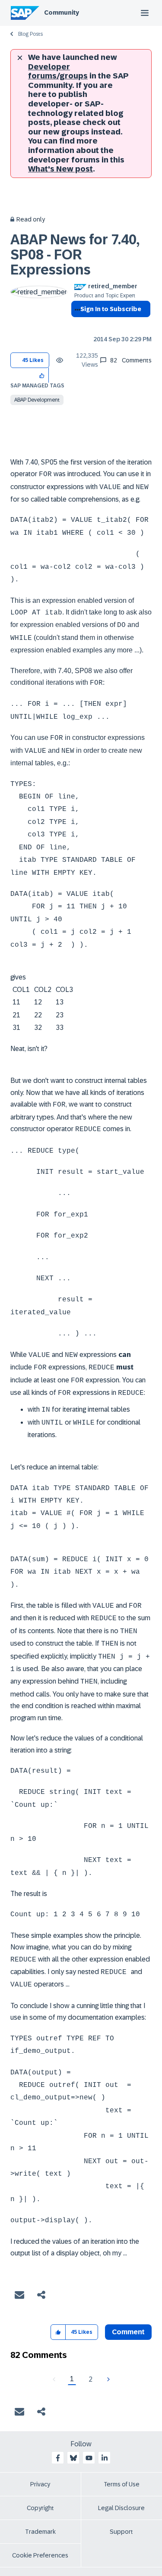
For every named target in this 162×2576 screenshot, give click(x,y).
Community (62, 12)
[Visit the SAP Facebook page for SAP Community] (58, 2458)
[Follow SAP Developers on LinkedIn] (105, 2458)
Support (121, 2532)
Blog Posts (30, 34)
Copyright (40, 2508)
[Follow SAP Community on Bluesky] (73, 2458)
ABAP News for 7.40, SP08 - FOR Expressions (75, 255)
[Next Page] (107, 2380)
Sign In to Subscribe (111, 309)
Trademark (40, 2532)
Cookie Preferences (40, 2555)
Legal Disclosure (121, 2508)
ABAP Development (37, 400)
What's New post (60, 169)
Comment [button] (128, 2332)
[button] (42, 375)
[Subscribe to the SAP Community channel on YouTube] (89, 2458)
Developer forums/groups (58, 72)
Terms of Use (122, 2484)
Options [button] (76, 324)
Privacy (40, 2484)
